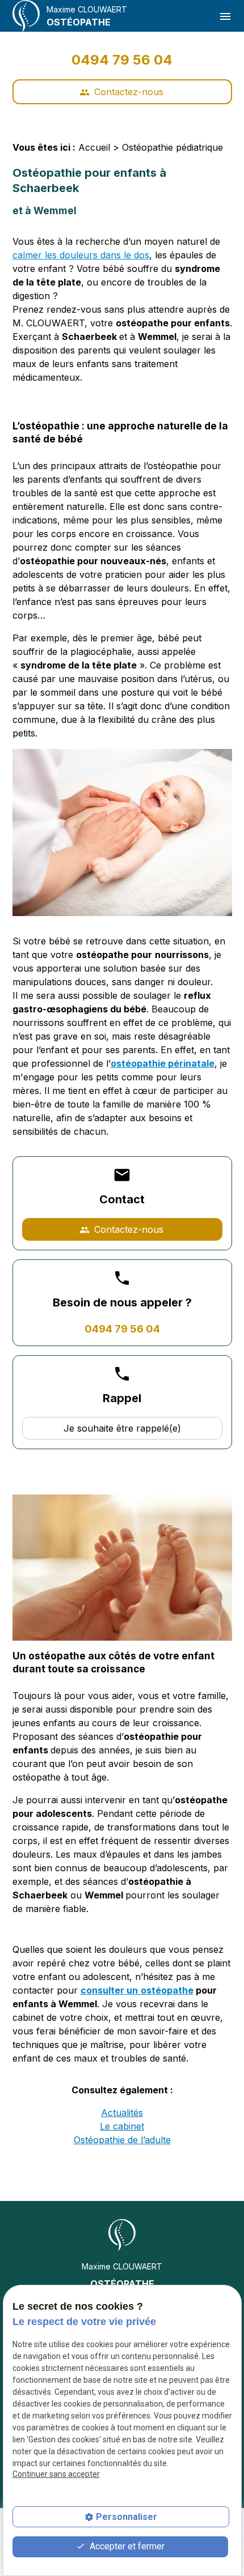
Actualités (122, 2113)
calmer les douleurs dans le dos (81, 255)
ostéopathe (167, 1990)
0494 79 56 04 (122, 60)
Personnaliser (127, 2517)
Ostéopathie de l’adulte (122, 2140)
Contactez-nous (121, 92)
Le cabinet (122, 2126)
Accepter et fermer (126, 2546)
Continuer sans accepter (56, 2474)
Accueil (94, 147)
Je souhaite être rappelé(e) (122, 1428)
